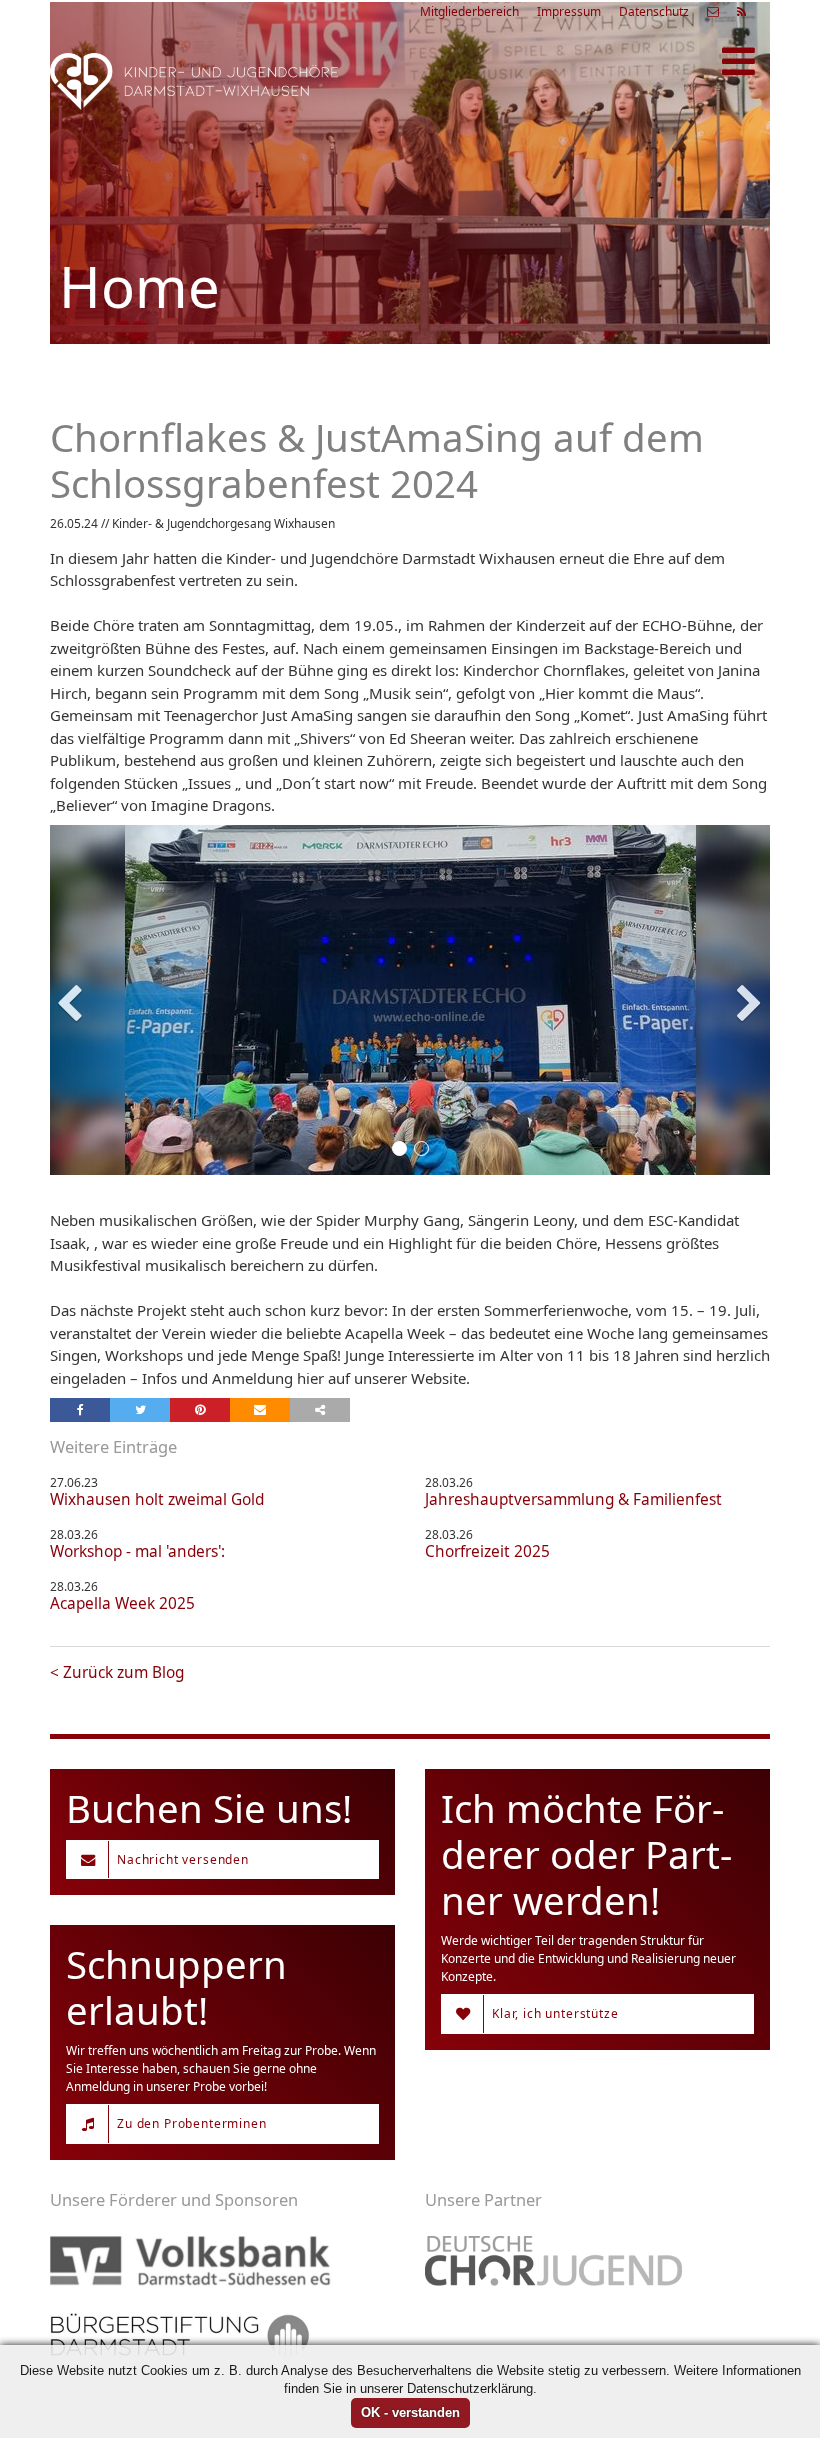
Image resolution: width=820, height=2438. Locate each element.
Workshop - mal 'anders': (137, 1551)
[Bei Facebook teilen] (80, 1410)
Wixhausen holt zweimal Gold (157, 1499)
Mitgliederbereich (469, 11)
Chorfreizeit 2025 (487, 1551)
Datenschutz (654, 11)
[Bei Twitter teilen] (140, 1410)
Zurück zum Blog (123, 1672)
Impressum (569, 11)
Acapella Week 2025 (122, 1603)
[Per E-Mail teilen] (260, 1410)
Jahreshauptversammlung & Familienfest (573, 1499)
